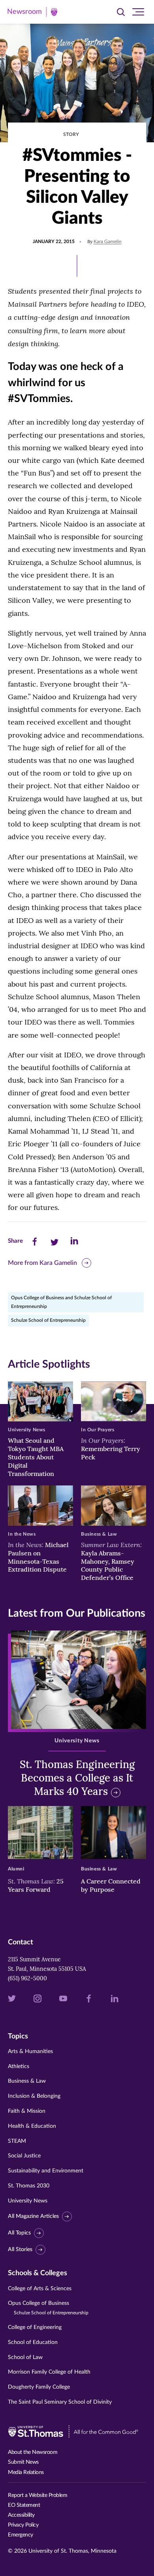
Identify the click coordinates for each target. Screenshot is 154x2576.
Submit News (23, 2462)
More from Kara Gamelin (42, 1263)
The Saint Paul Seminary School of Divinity (60, 2402)
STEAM (17, 2141)
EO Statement (24, 2505)
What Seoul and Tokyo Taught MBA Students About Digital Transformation (36, 1457)
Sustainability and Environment (46, 2171)
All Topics (19, 2233)
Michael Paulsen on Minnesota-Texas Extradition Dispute (38, 1557)
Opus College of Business (48, 2308)
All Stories (20, 2250)
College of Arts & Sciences (40, 2289)
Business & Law (27, 2081)
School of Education (33, 2342)
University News (28, 2201)
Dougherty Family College (39, 2387)
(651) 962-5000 (27, 1978)
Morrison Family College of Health (49, 2372)
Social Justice (24, 2156)
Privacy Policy (23, 2525)
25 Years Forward (36, 1885)
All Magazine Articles (33, 2217)
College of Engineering (35, 2327)
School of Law (25, 2357)
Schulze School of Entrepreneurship (48, 1320)
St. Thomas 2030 (29, 2186)
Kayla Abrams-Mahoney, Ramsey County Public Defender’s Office (111, 1561)
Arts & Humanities (30, 2051)
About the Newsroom (33, 2452)
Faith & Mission (27, 2111)
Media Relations (26, 2472)
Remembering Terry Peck (111, 1449)
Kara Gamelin (108, 242)
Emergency (21, 2535)
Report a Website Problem (38, 2495)
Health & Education (32, 2126)
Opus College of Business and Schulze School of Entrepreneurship (61, 1302)
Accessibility (21, 2515)
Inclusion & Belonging (34, 2096)
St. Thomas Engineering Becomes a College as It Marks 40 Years (77, 1778)
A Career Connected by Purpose (111, 1885)
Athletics (19, 2066)
